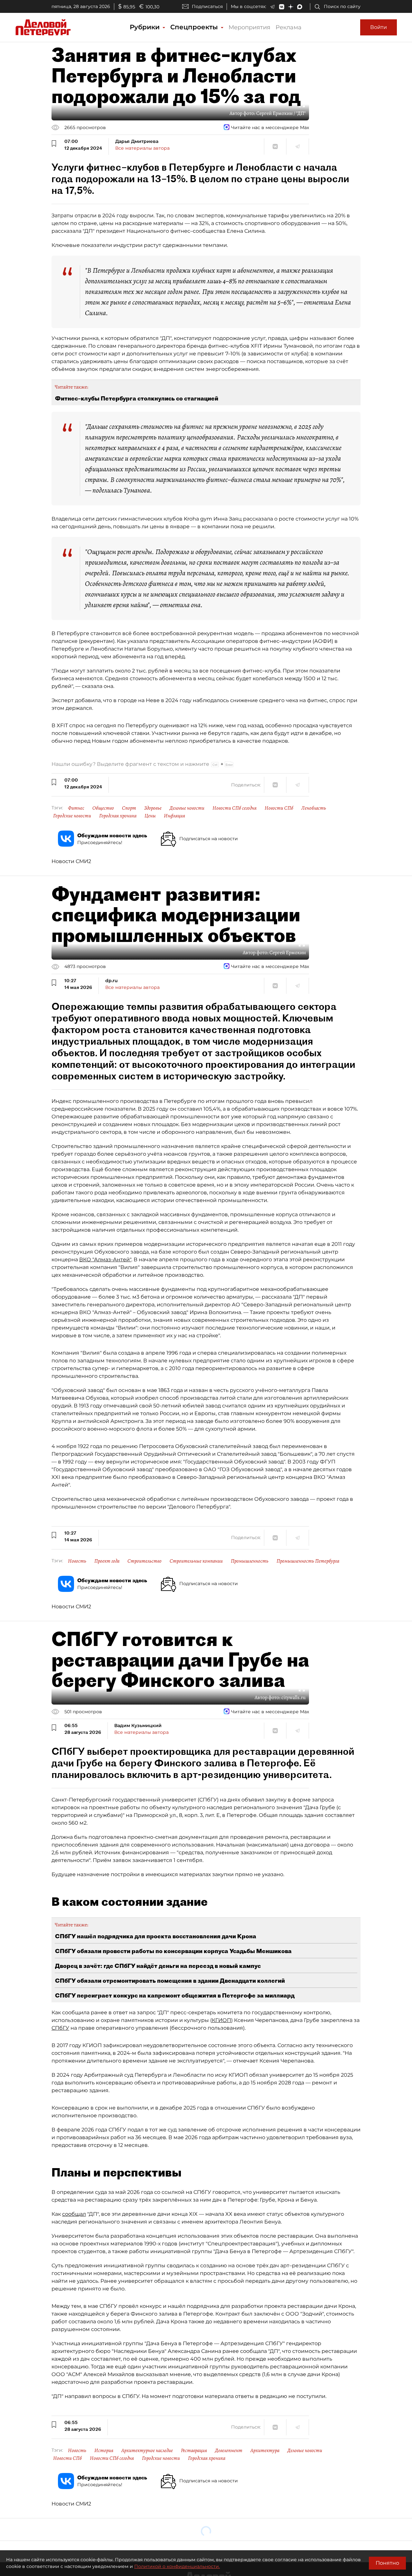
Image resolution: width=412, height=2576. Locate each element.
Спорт (129, 808)
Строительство (145, 1561)
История (104, 2450)
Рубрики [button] (146, 27)
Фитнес (76, 808)
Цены (150, 816)
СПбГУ (60, 2028)
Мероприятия (249, 27)
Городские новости (72, 816)
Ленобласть (314, 808)
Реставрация (194, 2450)
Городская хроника (118, 816)
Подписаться (207, 6)
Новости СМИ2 (71, 861)
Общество (103, 808)
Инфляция (174, 816)
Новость (77, 1561)
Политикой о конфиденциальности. (177, 2566)
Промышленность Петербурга (308, 1561)
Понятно (387, 2563)
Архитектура (265, 2450)
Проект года (107, 1561)
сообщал (74, 2214)
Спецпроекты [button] (195, 27)
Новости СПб (279, 808)
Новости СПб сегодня (234, 808)
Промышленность (250, 1561)
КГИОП (221, 2020)
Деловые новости (187, 808)
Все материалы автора (142, 148)
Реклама (289, 27)
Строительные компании (196, 1561)
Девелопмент (229, 2450)
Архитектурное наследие (147, 2450)
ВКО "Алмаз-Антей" (105, 1260)
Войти (379, 27)
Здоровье (153, 808)
